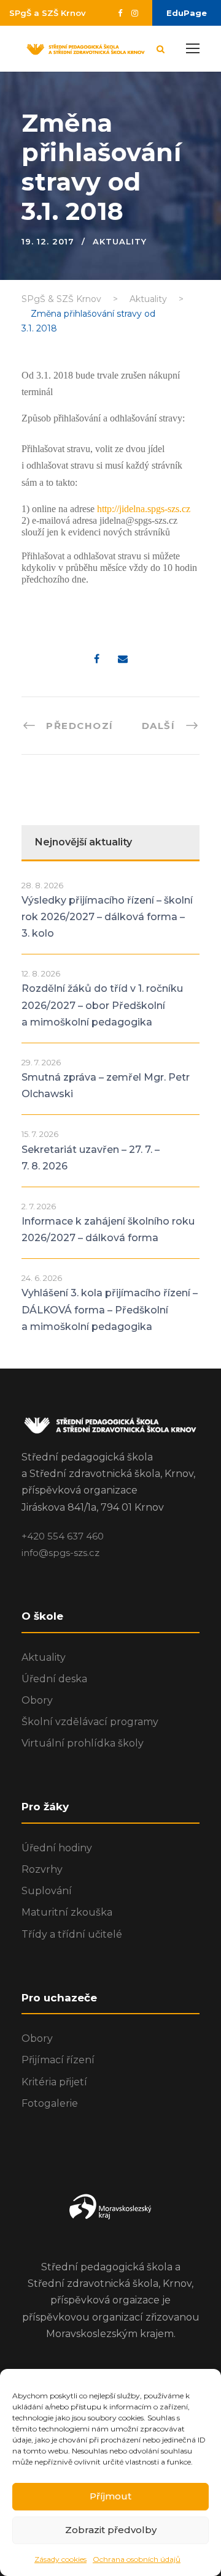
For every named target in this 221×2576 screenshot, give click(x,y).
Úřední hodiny (57, 1848)
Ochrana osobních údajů (137, 2559)
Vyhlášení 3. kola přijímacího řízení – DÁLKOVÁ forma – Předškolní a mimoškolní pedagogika (110, 1309)
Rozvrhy (42, 1869)
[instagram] (135, 13)
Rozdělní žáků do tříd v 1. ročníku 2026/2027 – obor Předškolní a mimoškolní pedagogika (102, 1005)
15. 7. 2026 (40, 1134)
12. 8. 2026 (41, 973)
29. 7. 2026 (41, 1062)
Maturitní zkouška (67, 1912)
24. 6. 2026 (42, 1278)
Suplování (47, 1891)
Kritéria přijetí (54, 2082)
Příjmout (110, 2496)
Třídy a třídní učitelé (72, 1934)
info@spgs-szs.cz (60, 1553)
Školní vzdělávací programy (90, 1722)
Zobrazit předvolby (111, 2530)
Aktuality (120, 241)
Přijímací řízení (58, 2060)
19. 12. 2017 (48, 241)
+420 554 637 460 (63, 1536)
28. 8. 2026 (42, 885)
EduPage (187, 13)
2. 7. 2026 (39, 1206)
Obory (37, 1700)
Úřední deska (54, 1679)
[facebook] (120, 13)
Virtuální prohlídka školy (83, 1743)
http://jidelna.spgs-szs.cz (144, 509)
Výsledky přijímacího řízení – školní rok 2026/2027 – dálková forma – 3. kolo (107, 917)
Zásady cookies (60, 2559)
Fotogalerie (50, 2103)
